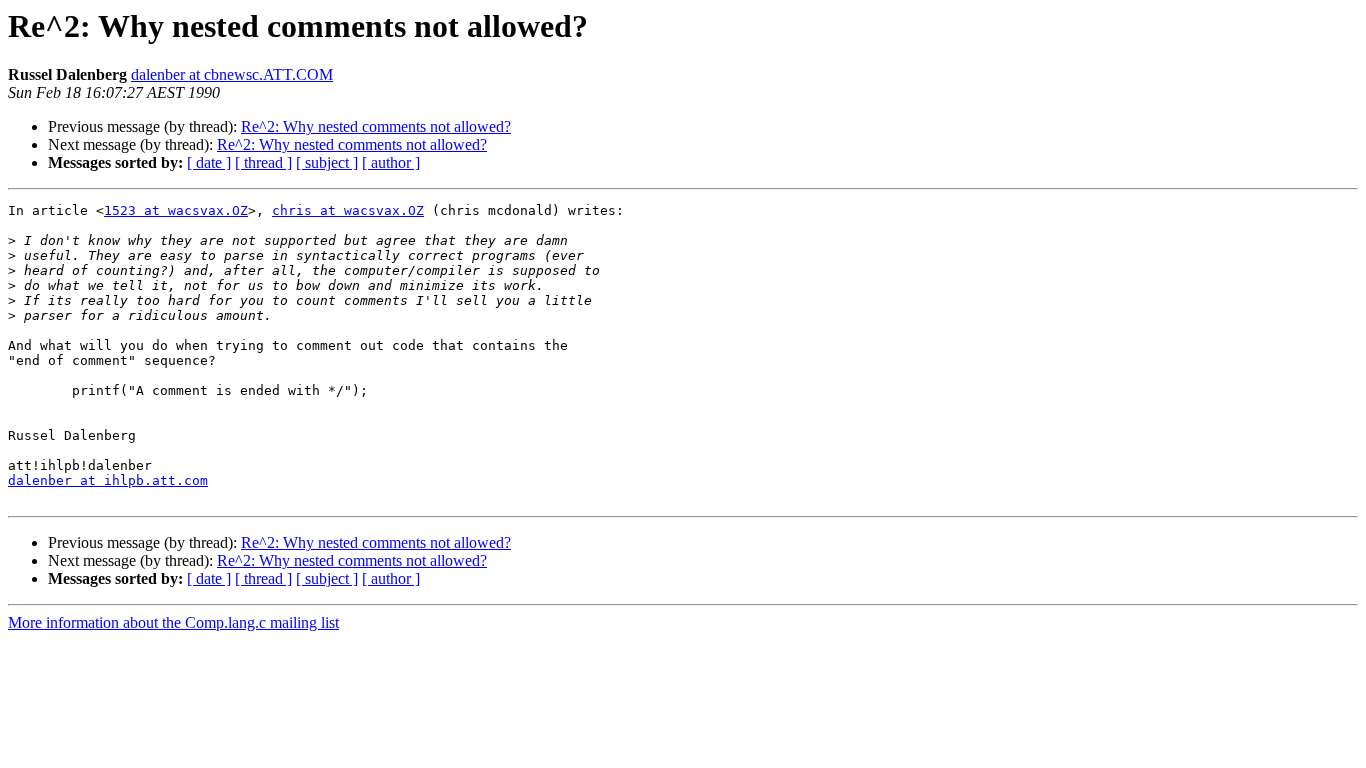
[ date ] (209, 162)
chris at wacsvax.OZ (348, 210)
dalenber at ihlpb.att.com (108, 480)
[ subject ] (327, 162)
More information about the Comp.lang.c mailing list (173, 622)
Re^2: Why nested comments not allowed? (376, 126)
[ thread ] (263, 162)
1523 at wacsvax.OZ (176, 210)
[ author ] (391, 162)
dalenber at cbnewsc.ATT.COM (232, 74)
